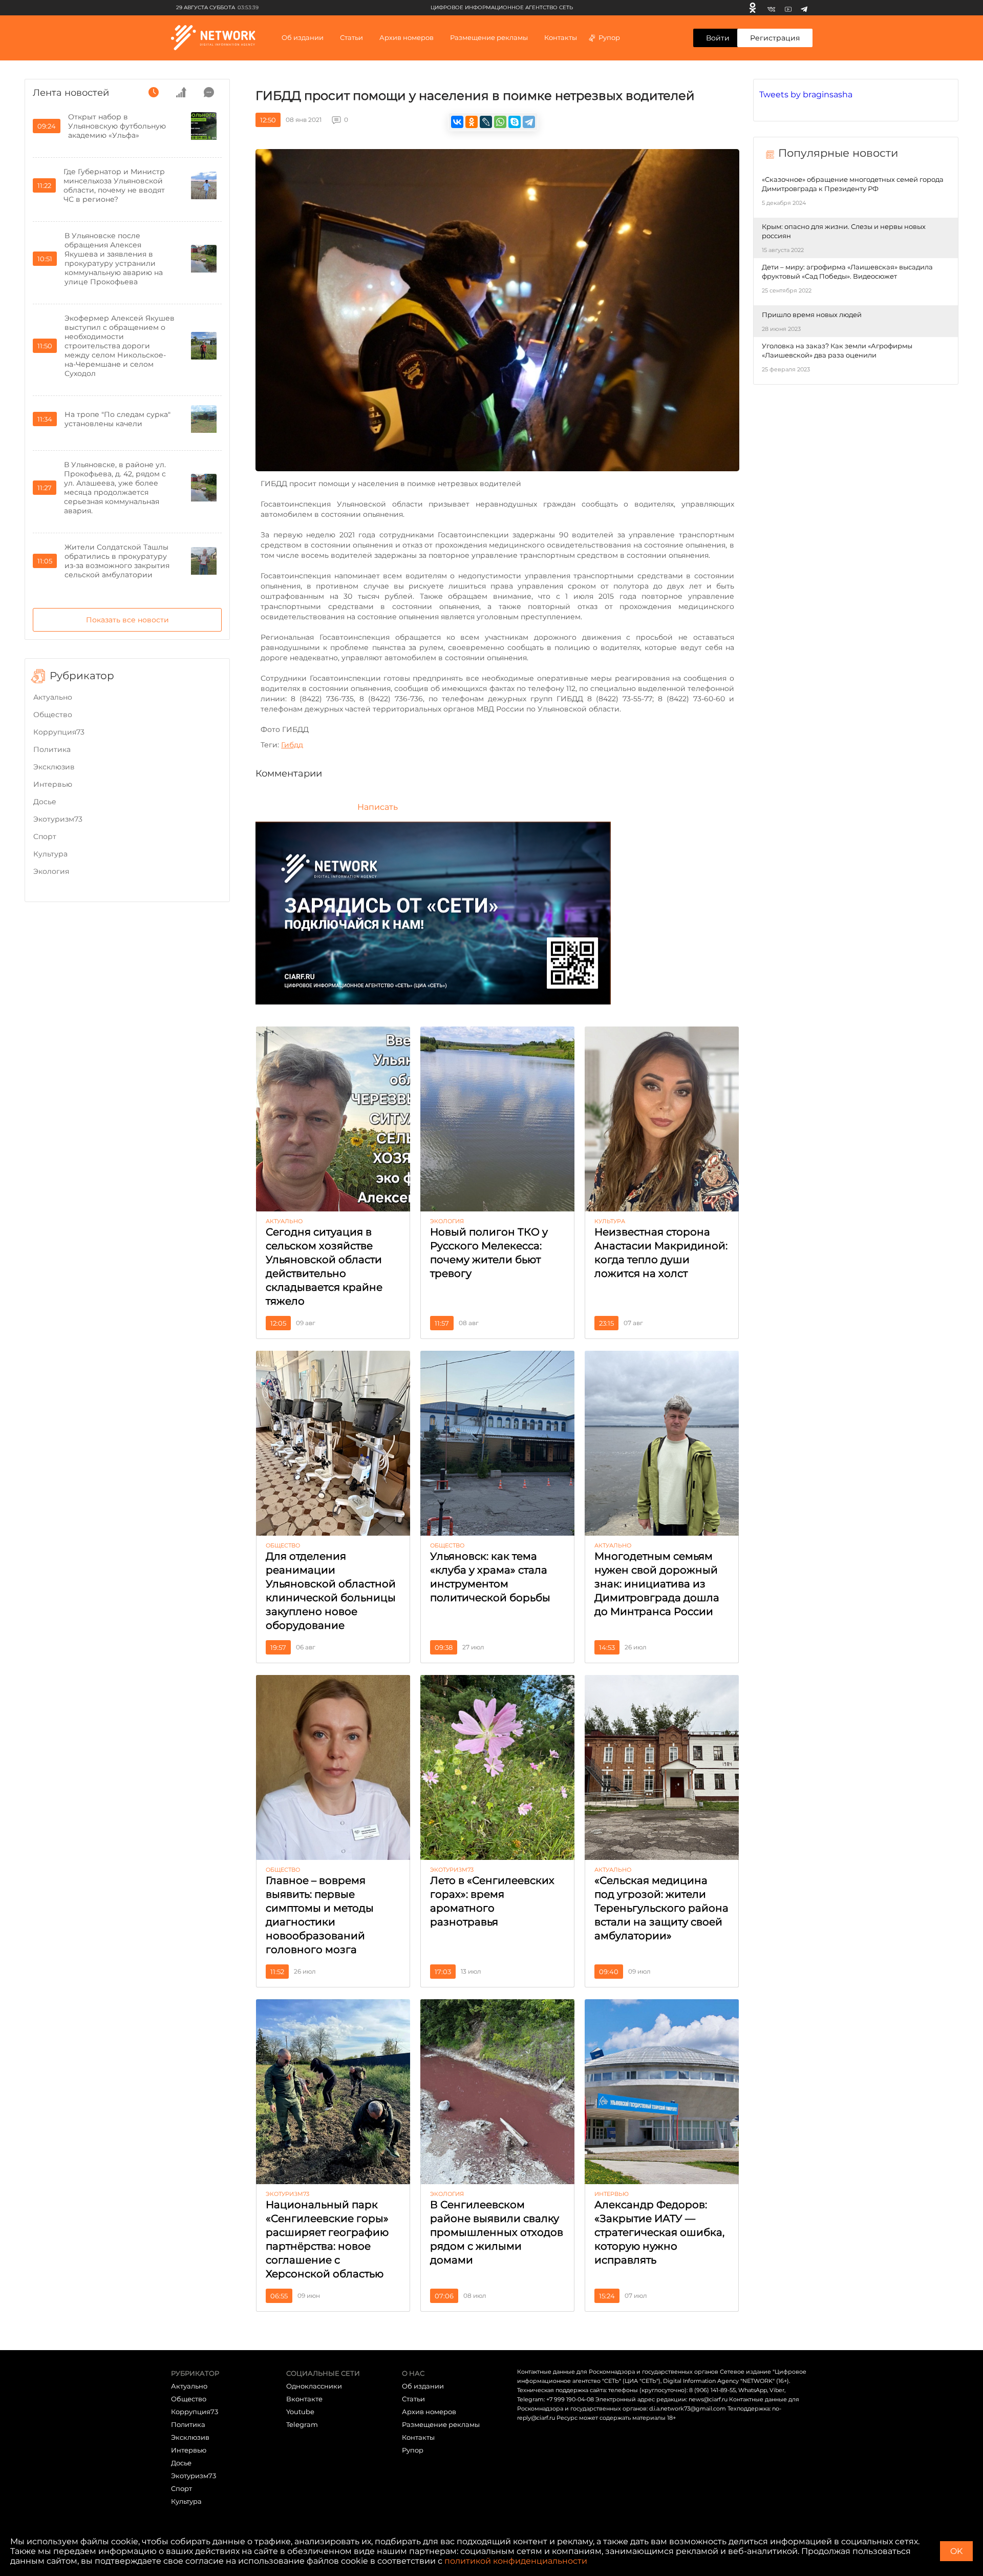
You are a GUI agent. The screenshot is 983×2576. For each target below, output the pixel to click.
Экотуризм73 (58, 819)
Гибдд (292, 745)
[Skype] (515, 122)
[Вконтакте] (771, 8)
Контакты (561, 37)
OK (956, 2551)
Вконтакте (304, 2399)
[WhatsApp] (500, 122)
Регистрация (775, 38)
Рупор (609, 37)
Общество (53, 715)
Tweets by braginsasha (806, 95)
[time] (154, 92)
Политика (52, 749)
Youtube (300, 2412)
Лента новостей (71, 93)
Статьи (413, 2399)
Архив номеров (429, 2412)
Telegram (302, 2424)
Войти (718, 38)
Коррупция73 (59, 732)
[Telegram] (804, 8)
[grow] (181, 92)
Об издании (303, 37)
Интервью (53, 784)
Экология (51, 871)
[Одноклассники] (753, 8)
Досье (45, 802)
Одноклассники (314, 2386)
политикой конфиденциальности (516, 2561)
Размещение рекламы (489, 37)
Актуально (53, 697)
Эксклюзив (54, 767)
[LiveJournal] (486, 122)
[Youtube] (788, 8)
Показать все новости (127, 620)
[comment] (209, 92)
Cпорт (45, 836)
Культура (50, 854)
